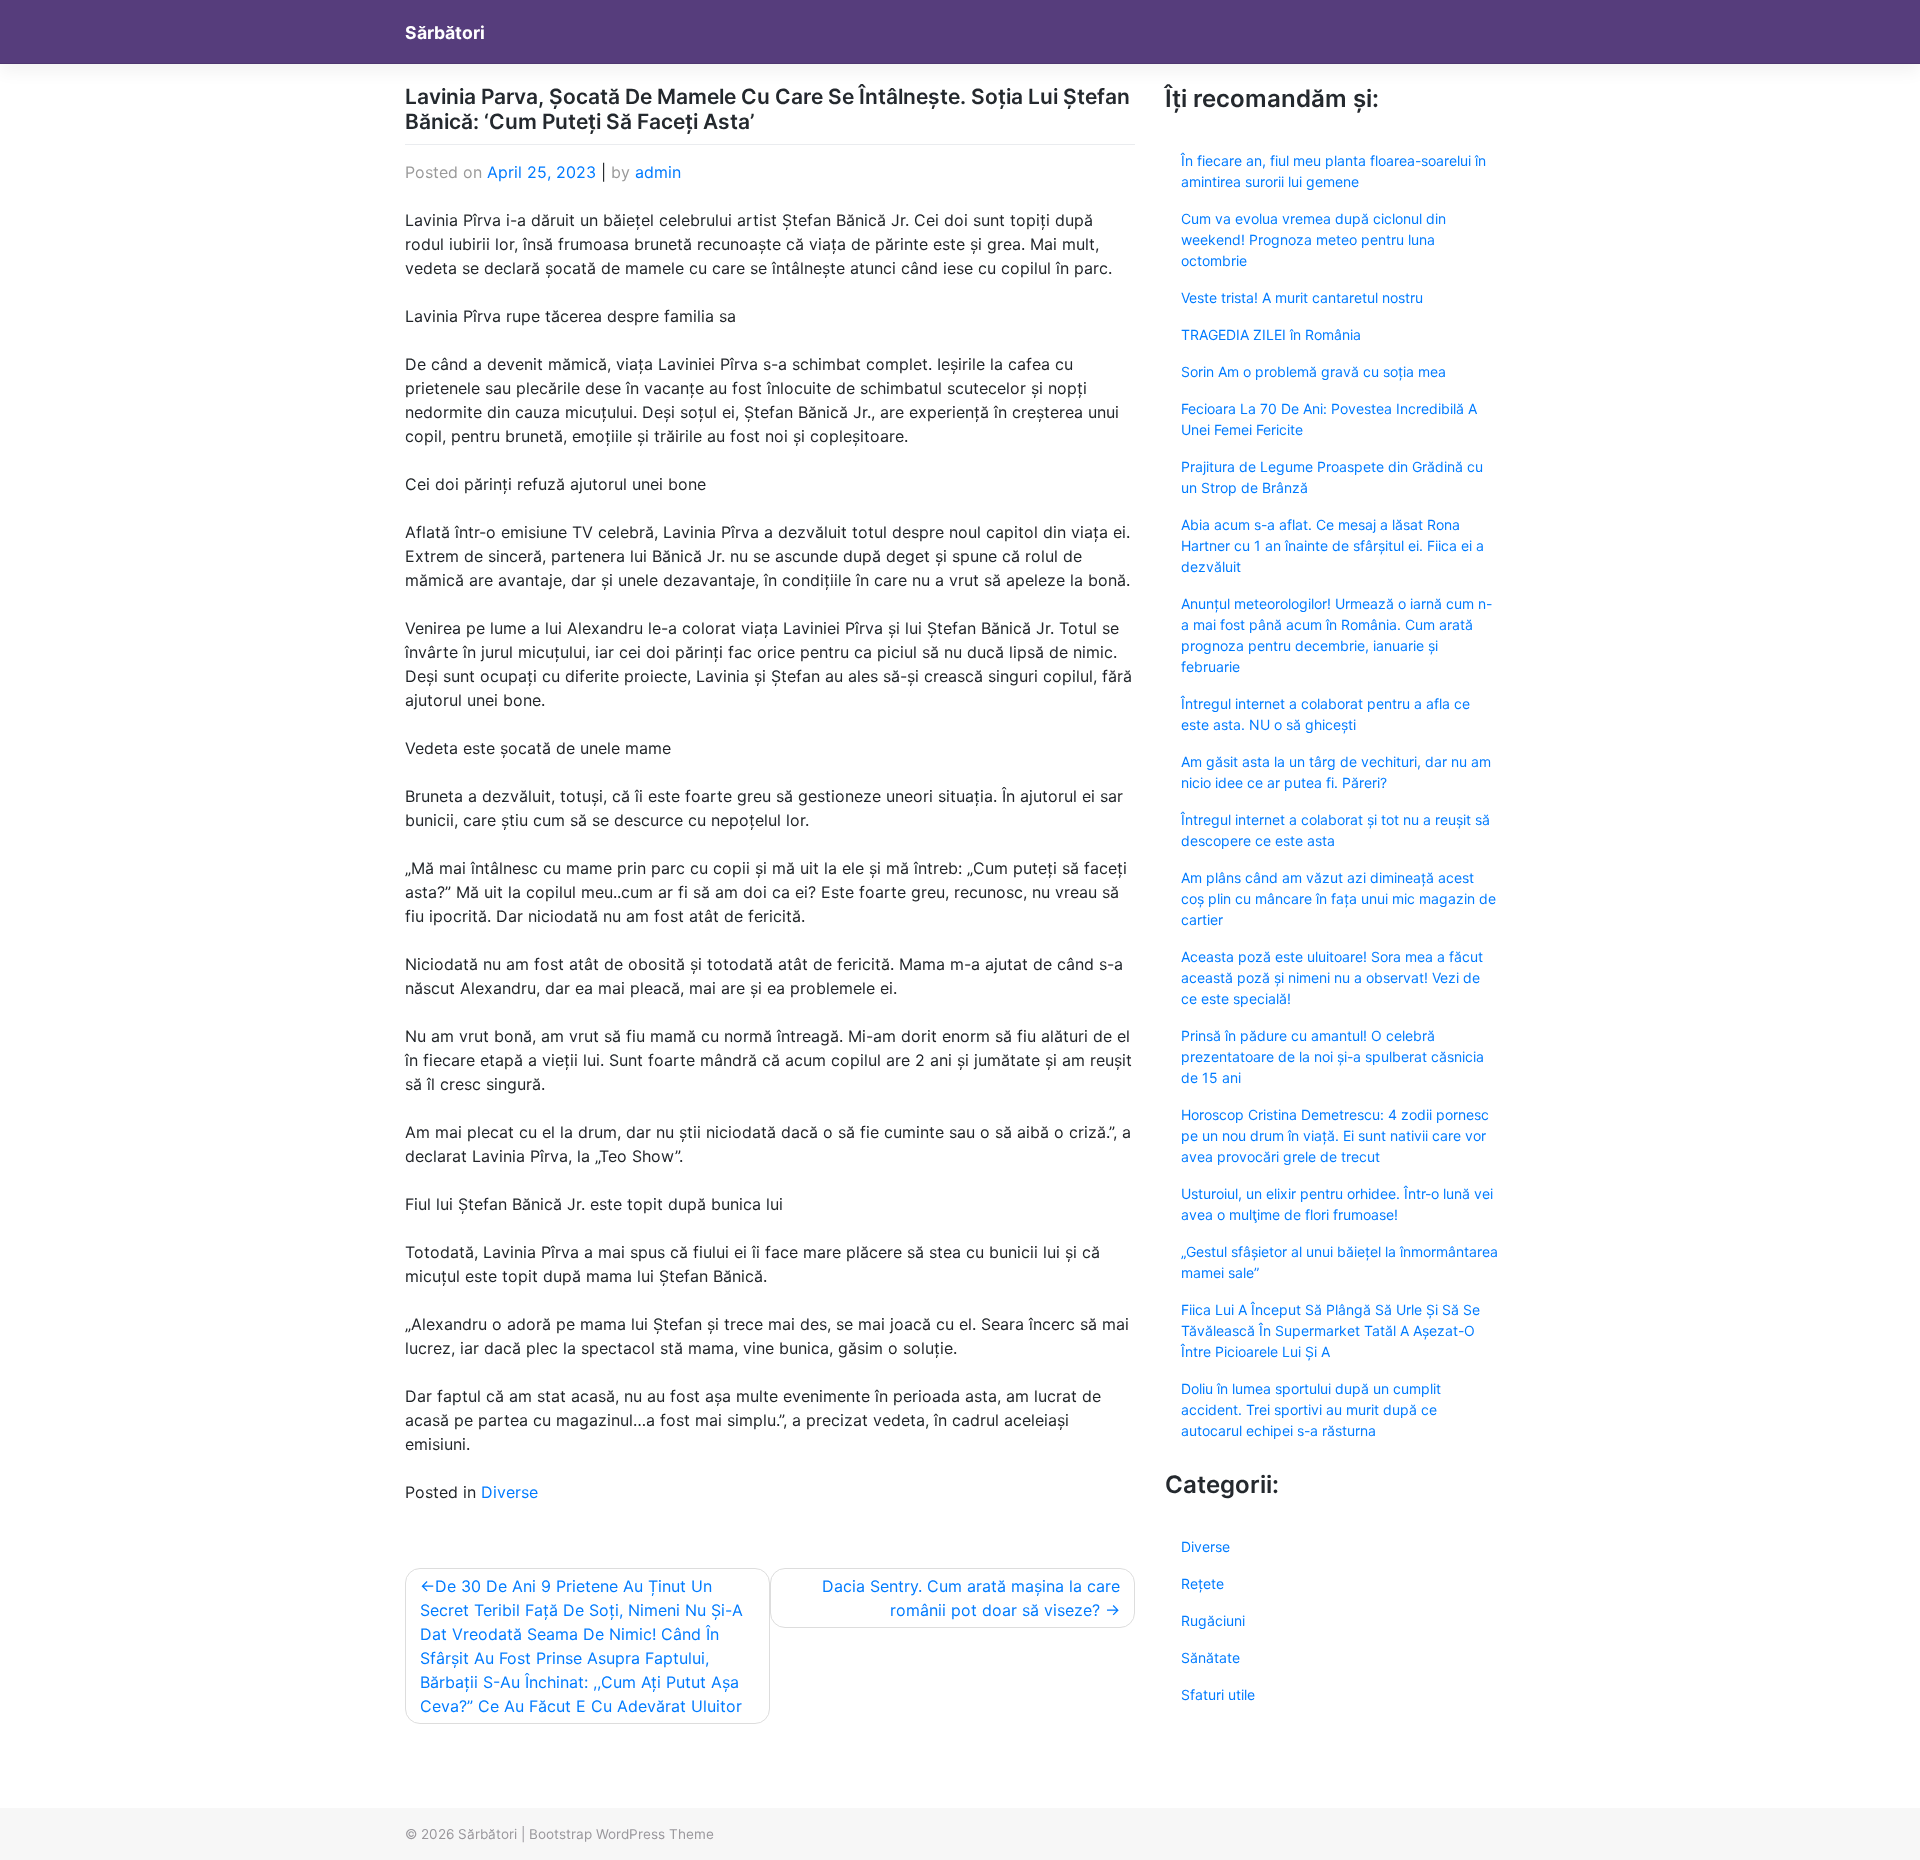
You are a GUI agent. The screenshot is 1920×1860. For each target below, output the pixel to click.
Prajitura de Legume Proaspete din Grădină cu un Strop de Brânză (1332, 477)
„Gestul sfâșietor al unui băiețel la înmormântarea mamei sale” (1339, 1262)
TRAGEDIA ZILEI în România (1271, 334)
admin (658, 172)
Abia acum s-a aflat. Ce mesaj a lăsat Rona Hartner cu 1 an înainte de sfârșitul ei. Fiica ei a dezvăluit (1332, 545)
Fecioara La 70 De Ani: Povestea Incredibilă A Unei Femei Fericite (1329, 419)
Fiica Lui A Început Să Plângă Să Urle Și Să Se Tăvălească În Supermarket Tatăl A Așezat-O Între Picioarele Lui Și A (1330, 1330)
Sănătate (1210, 1657)
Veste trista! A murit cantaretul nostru (1302, 297)
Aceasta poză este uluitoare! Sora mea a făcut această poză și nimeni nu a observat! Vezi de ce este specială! (1332, 977)
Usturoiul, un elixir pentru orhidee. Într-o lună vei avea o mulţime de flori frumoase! (1337, 1204)
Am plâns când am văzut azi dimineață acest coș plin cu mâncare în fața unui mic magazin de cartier (1338, 898)
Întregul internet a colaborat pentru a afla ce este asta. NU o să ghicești (1325, 714)
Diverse (509, 1492)
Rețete (1202, 1583)
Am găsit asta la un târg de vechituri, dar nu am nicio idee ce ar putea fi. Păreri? (1336, 772)
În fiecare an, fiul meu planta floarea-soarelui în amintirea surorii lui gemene (1333, 171)
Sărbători (445, 32)
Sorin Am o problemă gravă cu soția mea (1313, 371)
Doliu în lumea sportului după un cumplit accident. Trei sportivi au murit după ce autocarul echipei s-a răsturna (1311, 1409)
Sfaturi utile (1218, 1694)
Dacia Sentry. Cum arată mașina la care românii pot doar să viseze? (971, 1598)
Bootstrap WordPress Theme (621, 1834)
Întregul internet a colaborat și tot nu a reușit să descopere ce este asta (1335, 830)
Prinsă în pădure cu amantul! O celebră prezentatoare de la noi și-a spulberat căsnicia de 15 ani (1332, 1056)
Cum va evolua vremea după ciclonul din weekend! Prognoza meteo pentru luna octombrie (1313, 239)
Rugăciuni (1213, 1620)
